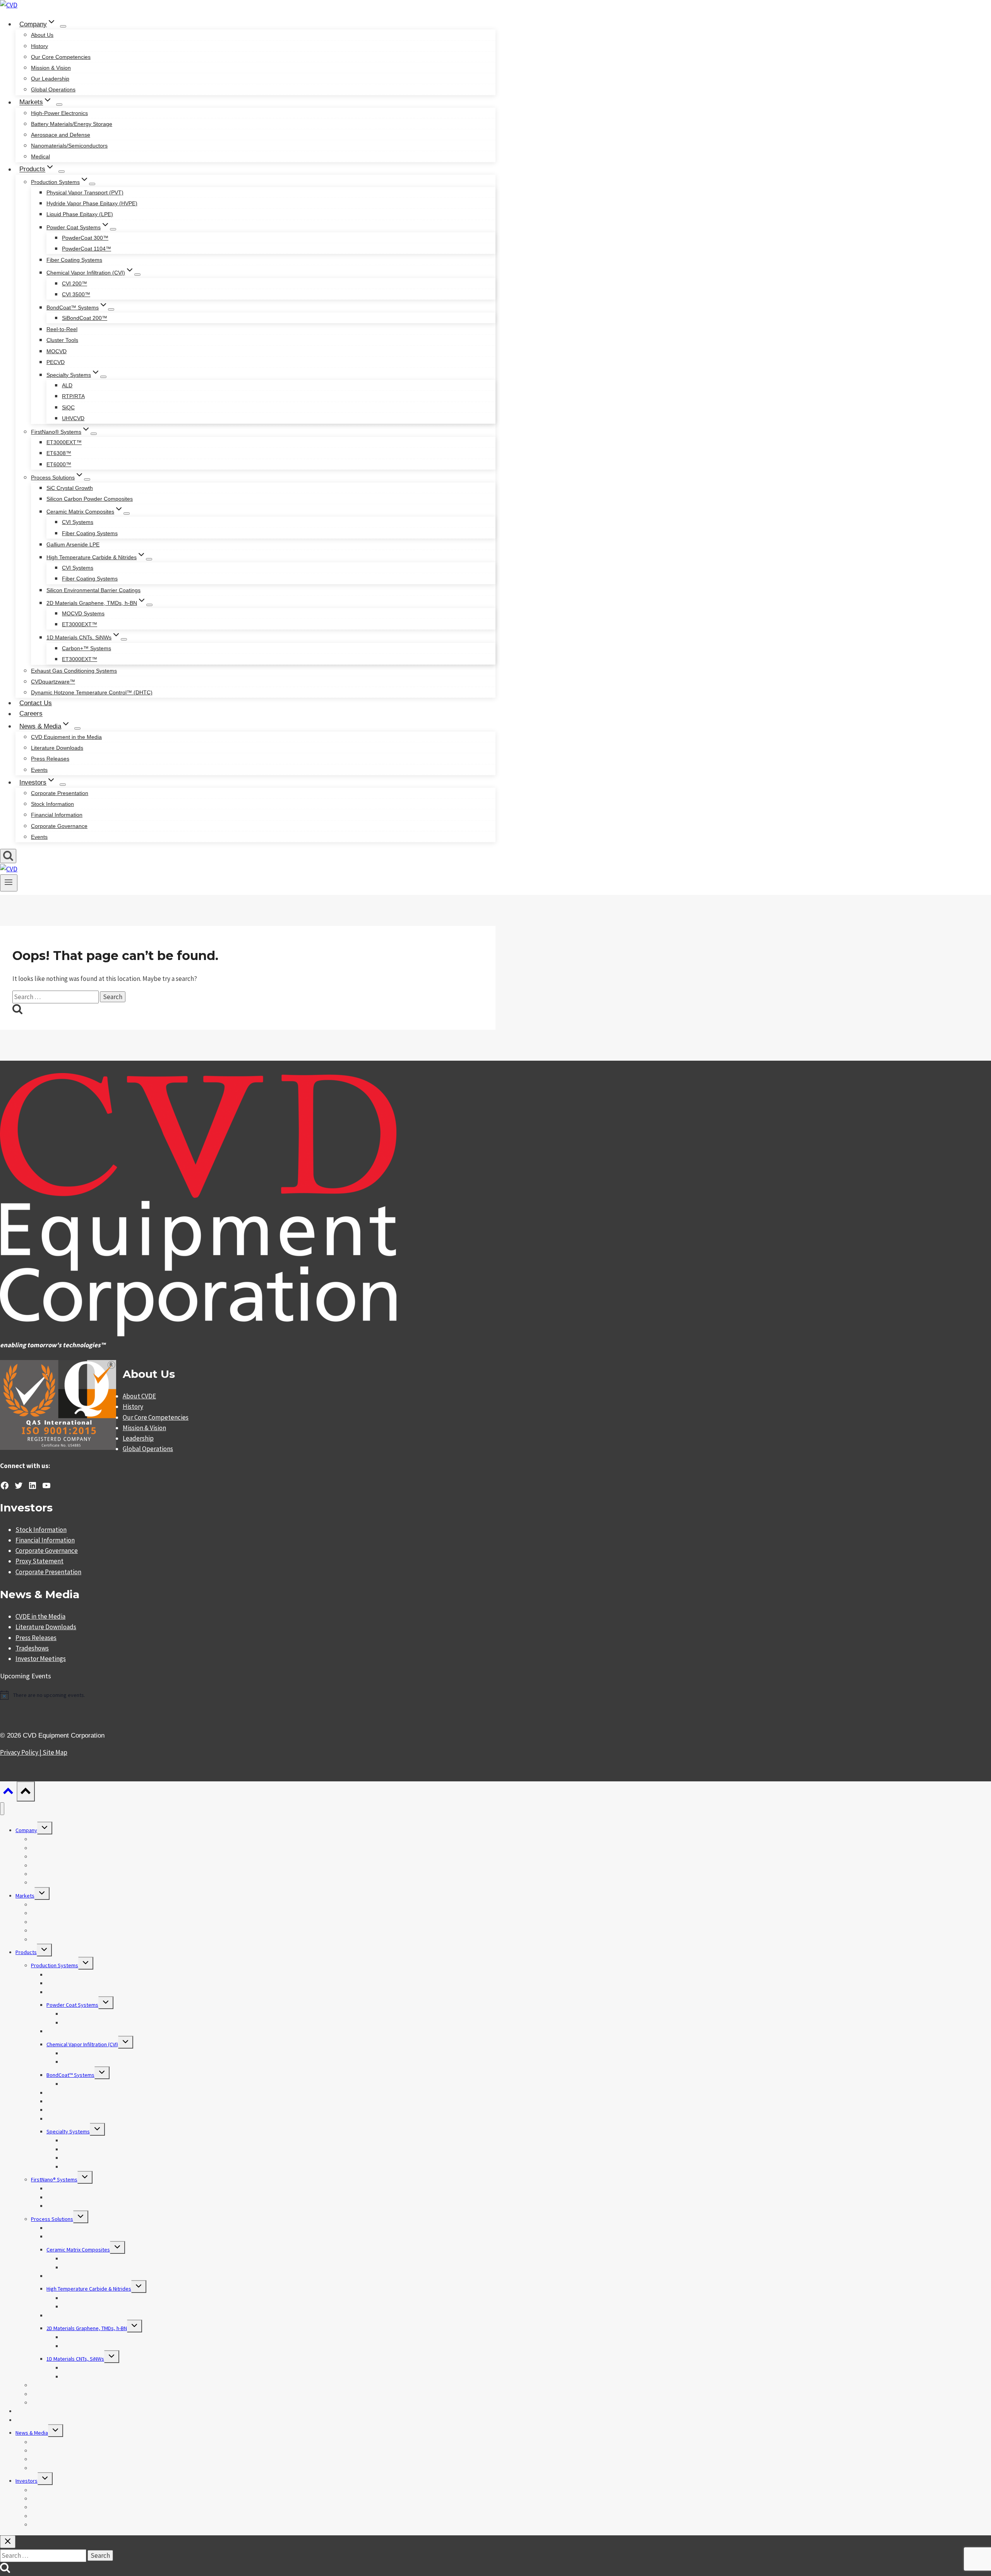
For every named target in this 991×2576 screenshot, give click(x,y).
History (39, 46)
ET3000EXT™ (64, 442)
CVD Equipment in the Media (66, 737)
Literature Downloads (57, 748)
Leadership (138, 1438)
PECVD (56, 362)
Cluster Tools (62, 340)
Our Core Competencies (61, 57)
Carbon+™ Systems (87, 648)
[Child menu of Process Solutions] (87, 479)
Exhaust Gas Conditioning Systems (74, 671)
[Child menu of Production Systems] (92, 184)
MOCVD (57, 351)
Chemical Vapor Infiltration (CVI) (82, 2044)
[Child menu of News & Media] (77, 728)
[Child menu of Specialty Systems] (103, 377)
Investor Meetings (41, 1659)
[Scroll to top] (8, 1793)
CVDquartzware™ (53, 682)
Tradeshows (32, 1648)
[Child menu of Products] (62, 172)
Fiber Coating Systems (74, 260)
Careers (31, 714)
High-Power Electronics (59, 113)
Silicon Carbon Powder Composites (90, 499)
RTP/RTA (73, 396)
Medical (40, 156)
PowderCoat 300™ (85, 238)
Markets (25, 1896)
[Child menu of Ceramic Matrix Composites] (127, 513)
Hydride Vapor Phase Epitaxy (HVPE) (92, 203)
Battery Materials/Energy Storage (72, 124)
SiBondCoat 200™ (85, 318)
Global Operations (53, 89)
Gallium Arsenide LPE (73, 544)
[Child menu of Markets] (59, 105)
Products (26, 1952)
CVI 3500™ (76, 294)
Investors (27, 2481)
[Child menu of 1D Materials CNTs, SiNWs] (124, 639)
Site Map (55, 1752)
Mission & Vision (51, 68)
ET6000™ (59, 464)
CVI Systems (78, 522)
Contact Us (36, 703)
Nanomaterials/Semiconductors (69, 146)
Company (26, 1830)
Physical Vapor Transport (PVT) (85, 192)
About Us (42, 35)
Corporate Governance (59, 826)
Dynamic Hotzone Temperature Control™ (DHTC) (92, 692)
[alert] (248, 1695)
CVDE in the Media (40, 1616)
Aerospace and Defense (61, 135)
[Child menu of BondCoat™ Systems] (111, 309)
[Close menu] (2, 1809)
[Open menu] (9, 883)
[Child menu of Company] (63, 26)
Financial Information (57, 815)
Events (39, 770)
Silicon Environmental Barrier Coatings (93, 590)
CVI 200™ (75, 283)
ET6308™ (59, 453)
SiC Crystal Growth (70, 488)
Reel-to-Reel (62, 329)
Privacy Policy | (21, 1752)
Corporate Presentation (60, 793)
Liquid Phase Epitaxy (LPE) (80, 214)
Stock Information (52, 804)
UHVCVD (73, 418)
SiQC (68, 407)
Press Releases (50, 759)
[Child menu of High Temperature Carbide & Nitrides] (149, 559)
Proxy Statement (39, 1561)
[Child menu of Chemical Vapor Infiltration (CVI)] (137, 275)
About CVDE (139, 1396)
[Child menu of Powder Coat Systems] (113, 229)
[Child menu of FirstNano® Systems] (94, 434)
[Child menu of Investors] (63, 785)
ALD (67, 385)
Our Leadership (50, 79)
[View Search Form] (8, 856)
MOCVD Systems (83, 613)
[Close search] (8, 2542)
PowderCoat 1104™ (87, 249)
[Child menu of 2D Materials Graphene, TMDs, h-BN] (149, 605)
